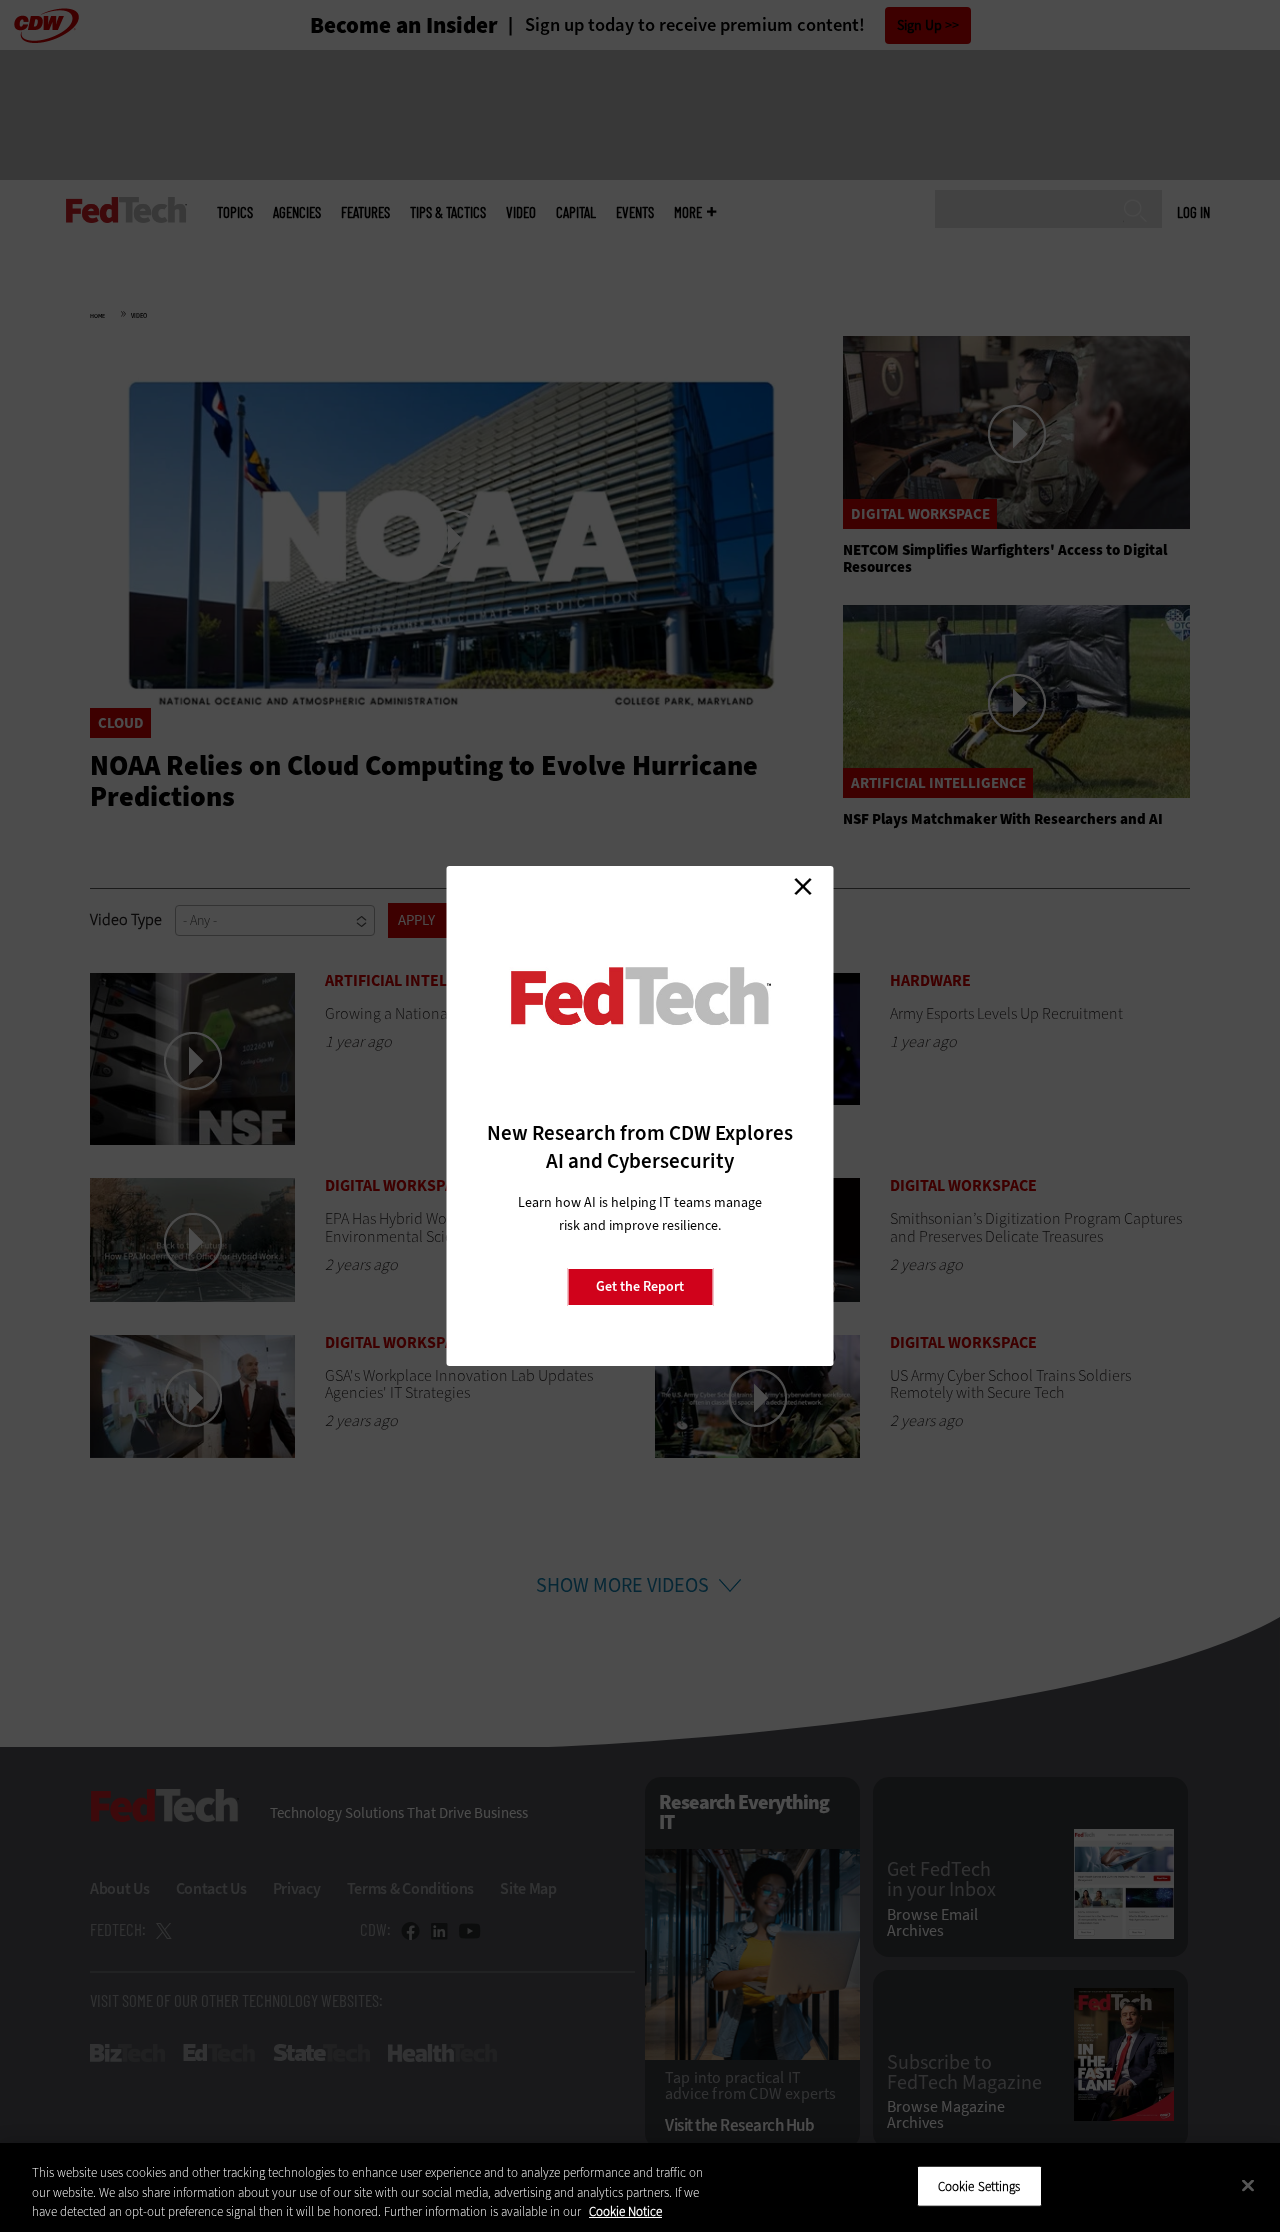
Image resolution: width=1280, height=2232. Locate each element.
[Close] (1248, 2185)
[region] (640, 2187)
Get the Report (640, 1286)
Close (803, 886)
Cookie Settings (979, 2185)
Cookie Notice (625, 2211)
